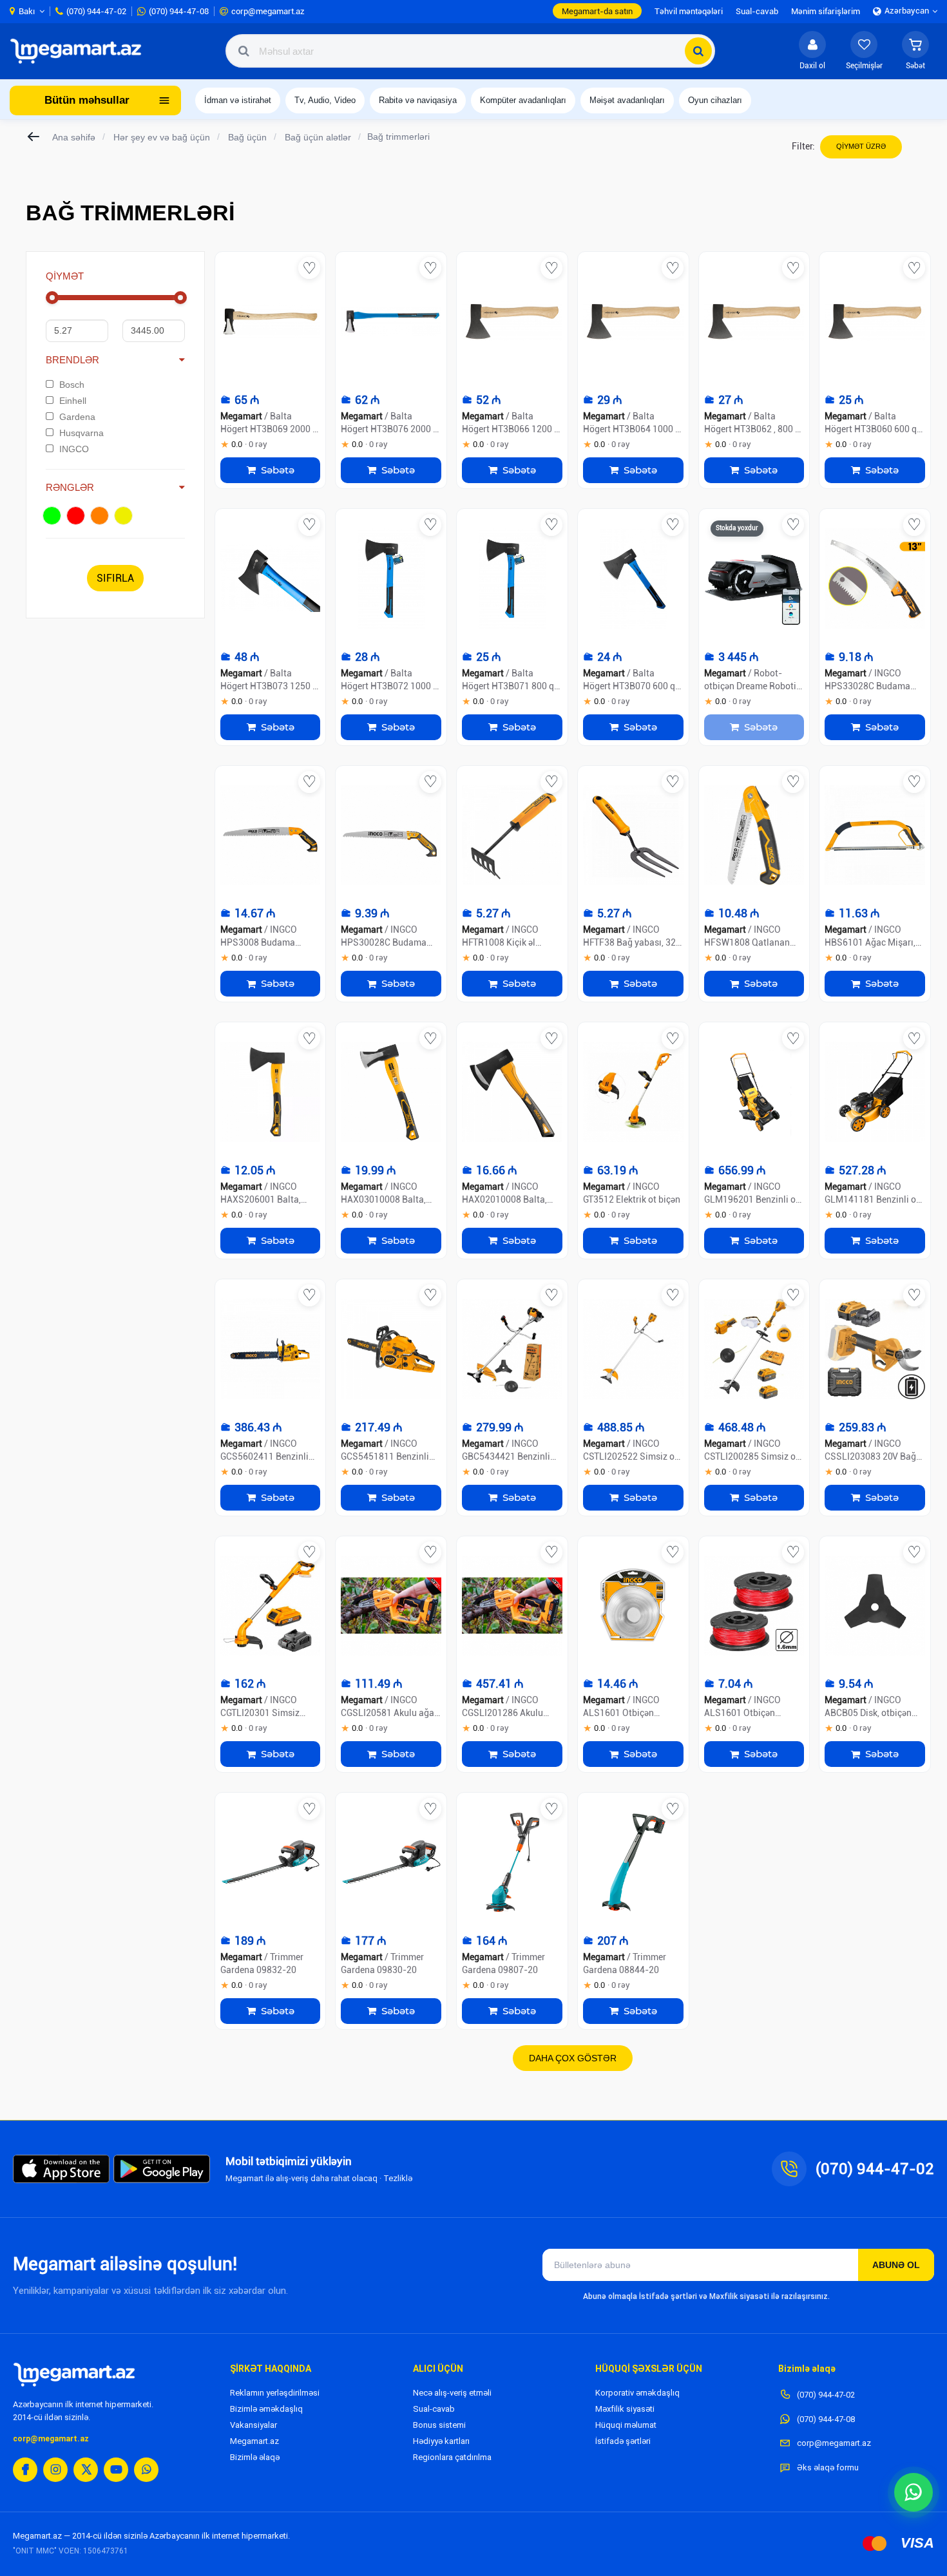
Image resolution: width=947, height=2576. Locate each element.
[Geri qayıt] (34, 137)
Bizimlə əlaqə (255, 2457)
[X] (86, 2470)
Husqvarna (81, 433)
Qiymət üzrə (861, 146)
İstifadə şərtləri (623, 2441)
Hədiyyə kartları (441, 2441)
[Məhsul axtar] (698, 51)
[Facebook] (25, 2470)
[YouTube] (116, 2470)
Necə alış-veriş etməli (452, 2393)
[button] (915, 51)
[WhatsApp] (146, 2470)
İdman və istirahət (238, 100)
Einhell (73, 401)
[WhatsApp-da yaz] (914, 2492)
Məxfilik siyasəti (625, 2409)
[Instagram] (55, 2470)
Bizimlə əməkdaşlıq (266, 2409)
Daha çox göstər (573, 2058)
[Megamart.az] (74, 2374)
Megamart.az (254, 2441)
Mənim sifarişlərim (826, 11)
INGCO (74, 449)
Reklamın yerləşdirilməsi (275, 2393)
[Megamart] (80, 51)
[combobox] (470, 51)
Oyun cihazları (715, 100)
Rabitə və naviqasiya (418, 100)
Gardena (77, 417)
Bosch (72, 385)
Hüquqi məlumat (626, 2425)
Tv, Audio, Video (325, 100)
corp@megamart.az (51, 2439)
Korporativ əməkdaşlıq (637, 2393)
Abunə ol (896, 2265)
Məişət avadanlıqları (627, 100)
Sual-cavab (434, 2409)
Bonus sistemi (439, 2425)
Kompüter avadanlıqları (523, 100)
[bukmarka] (309, 268)
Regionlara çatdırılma (452, 2457)
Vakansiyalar (253, 2425)
